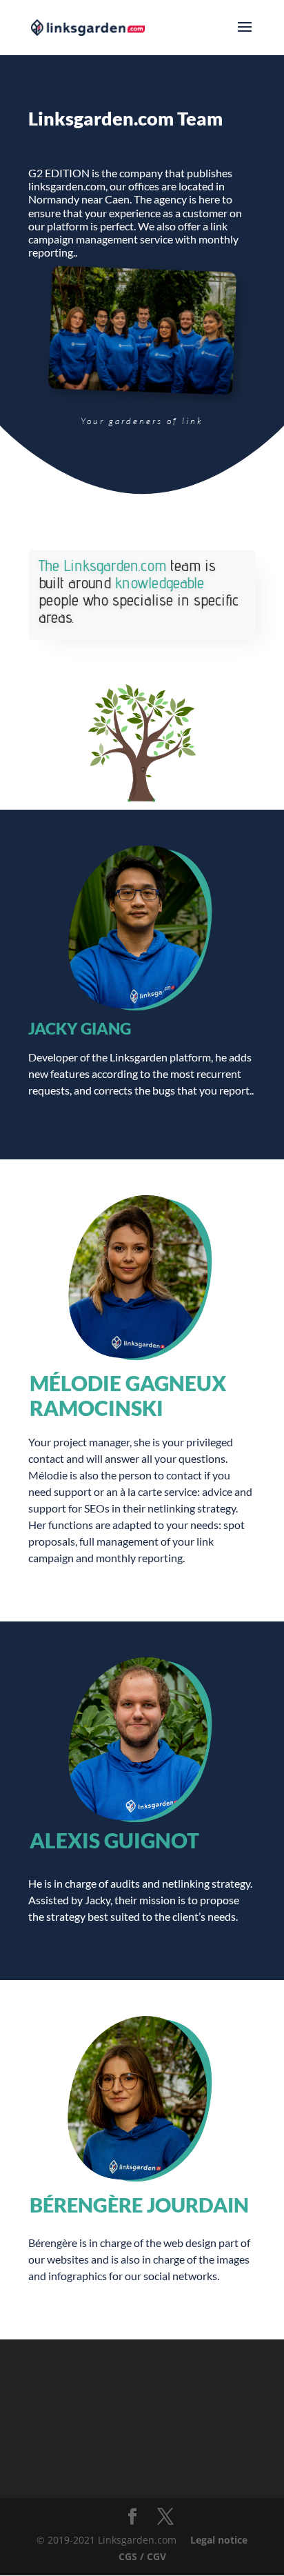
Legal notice (219, 2540)
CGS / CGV (142, 2556)
